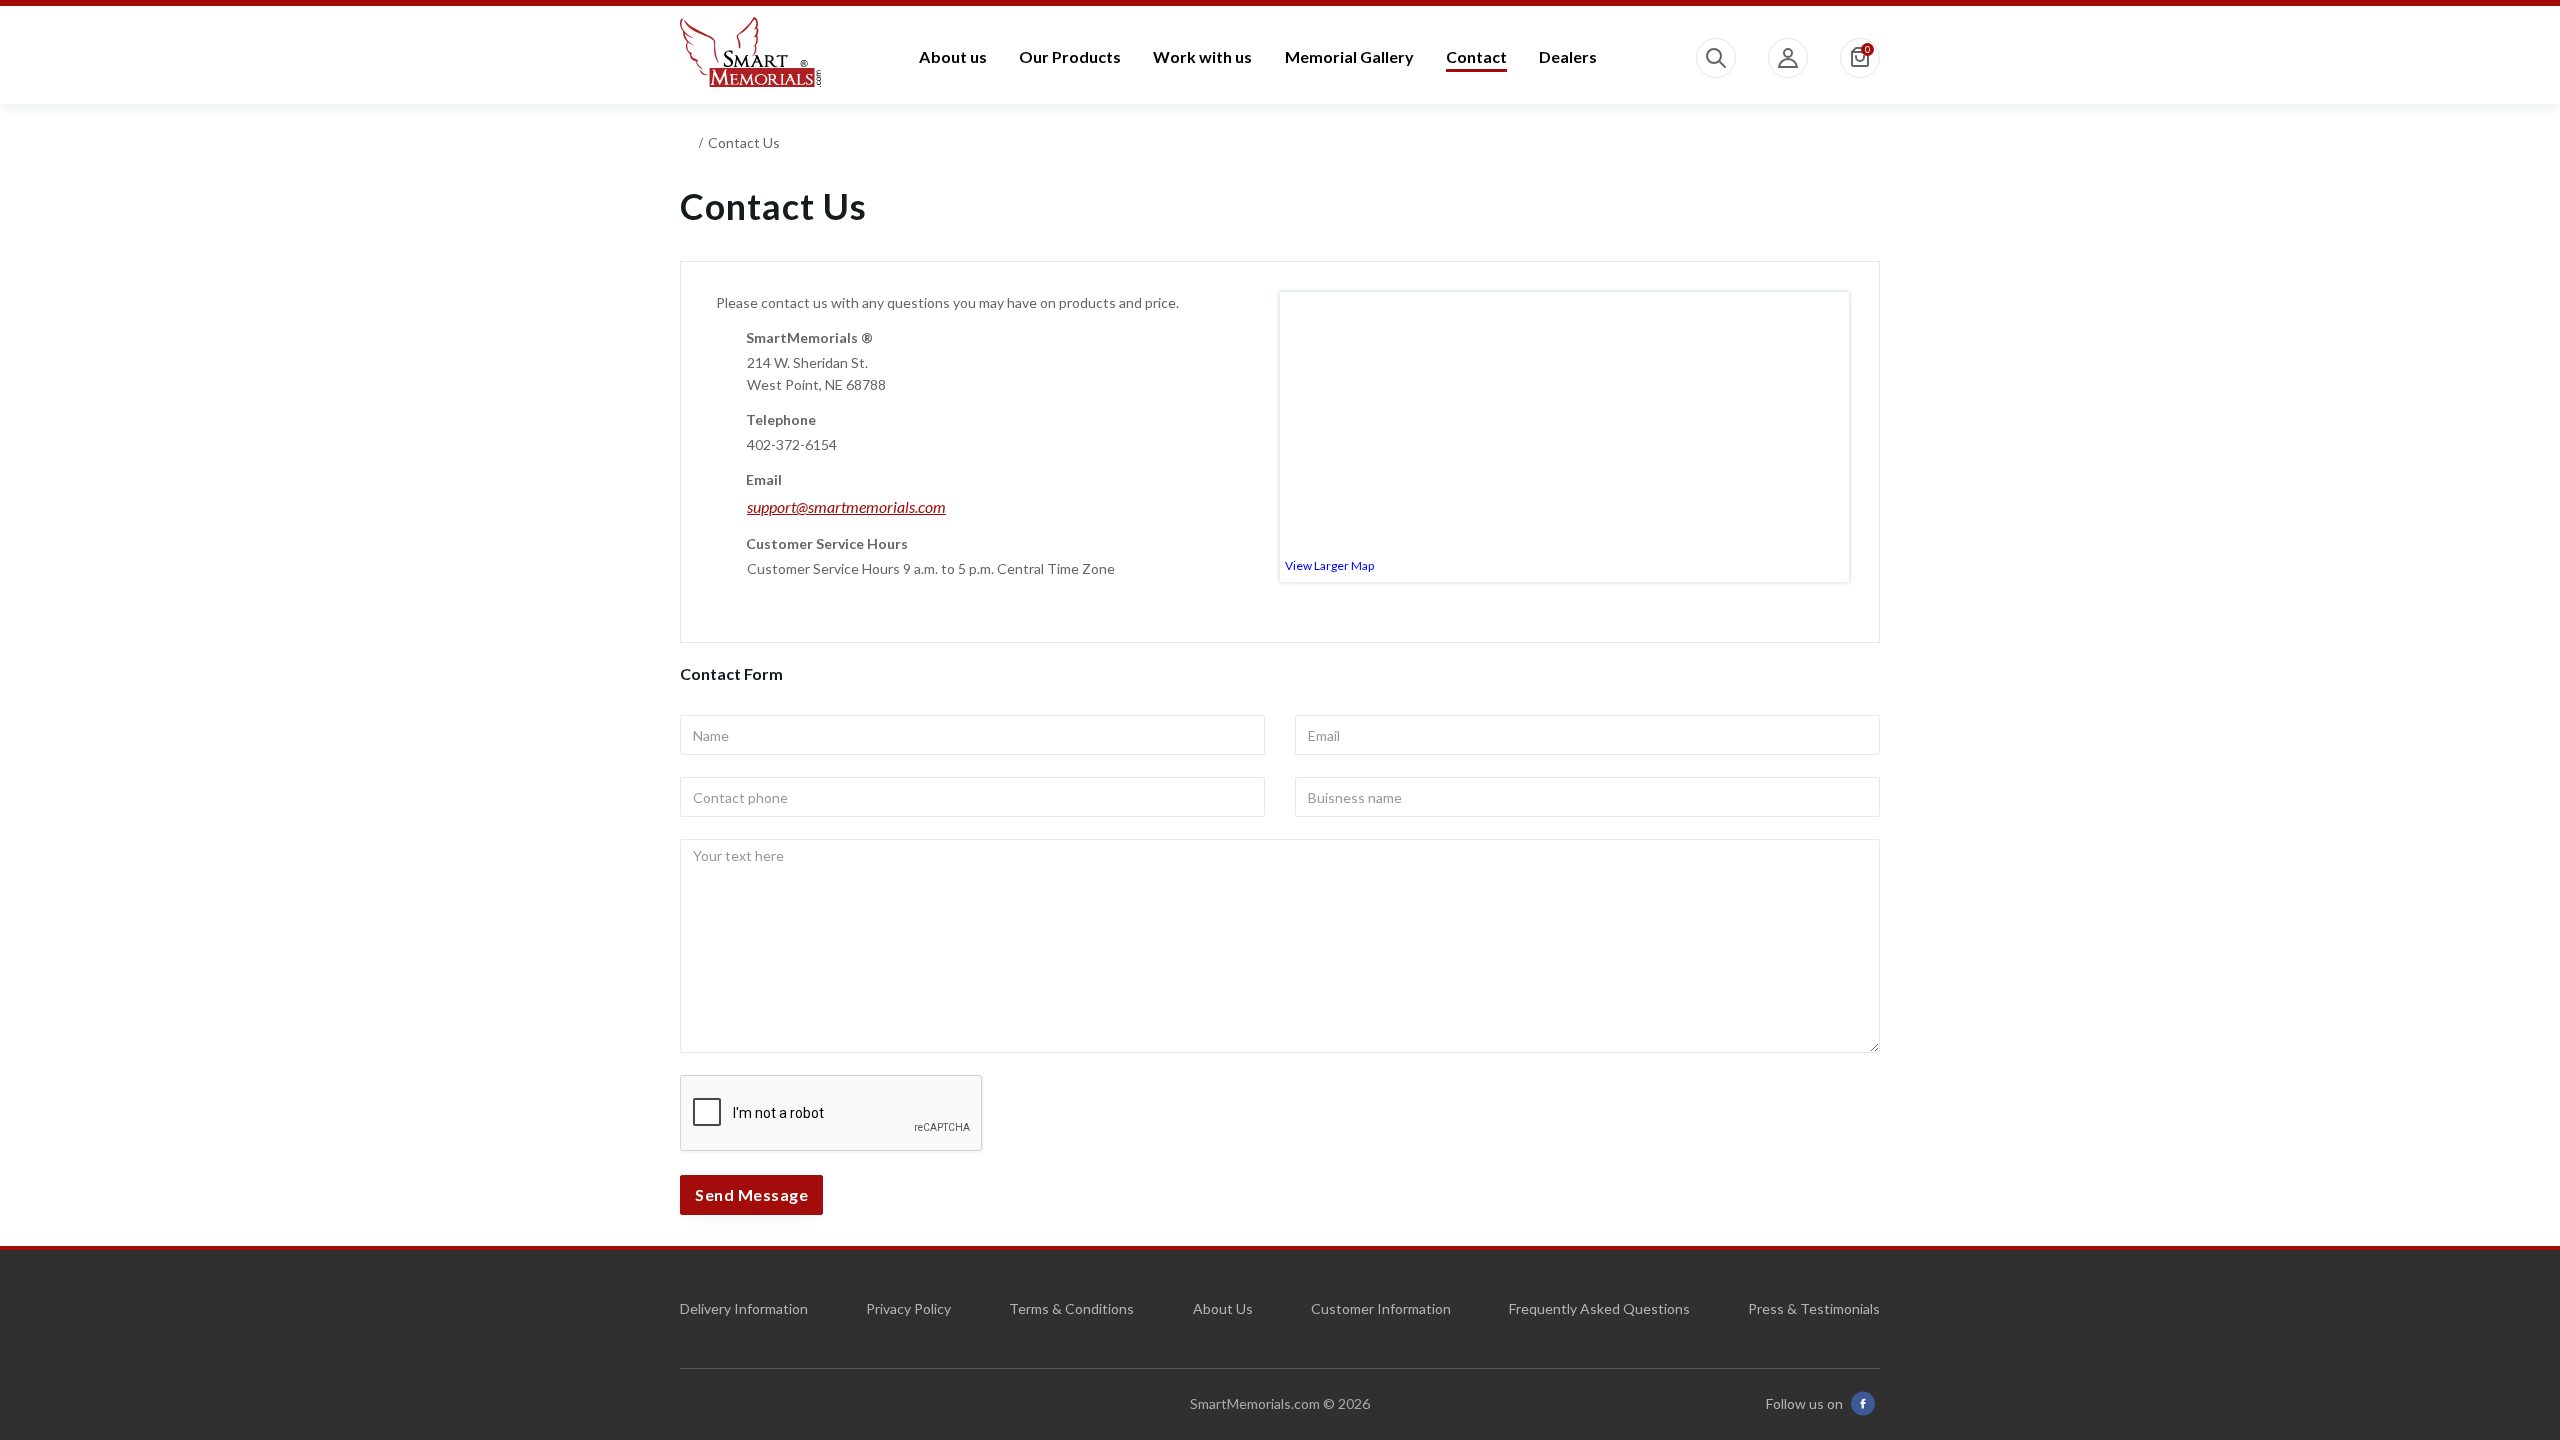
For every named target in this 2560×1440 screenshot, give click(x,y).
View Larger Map (1329, 565)
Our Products (1070, 56)
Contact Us (744, 142)
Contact (1476, 56)
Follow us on (1804, 1403)
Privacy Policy (908, 1308)
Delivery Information (744, 1308)
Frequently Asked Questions (1599, 1308)
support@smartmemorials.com (846, 506)
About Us (1223, 1308)
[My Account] (1788, 58)
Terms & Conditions (1071, 1308)
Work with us (1202, 56)
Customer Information (1381, 1308)
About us (952, 56)
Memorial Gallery (1350, 56)
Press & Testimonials (1814, 1308)
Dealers (1568, 56)
